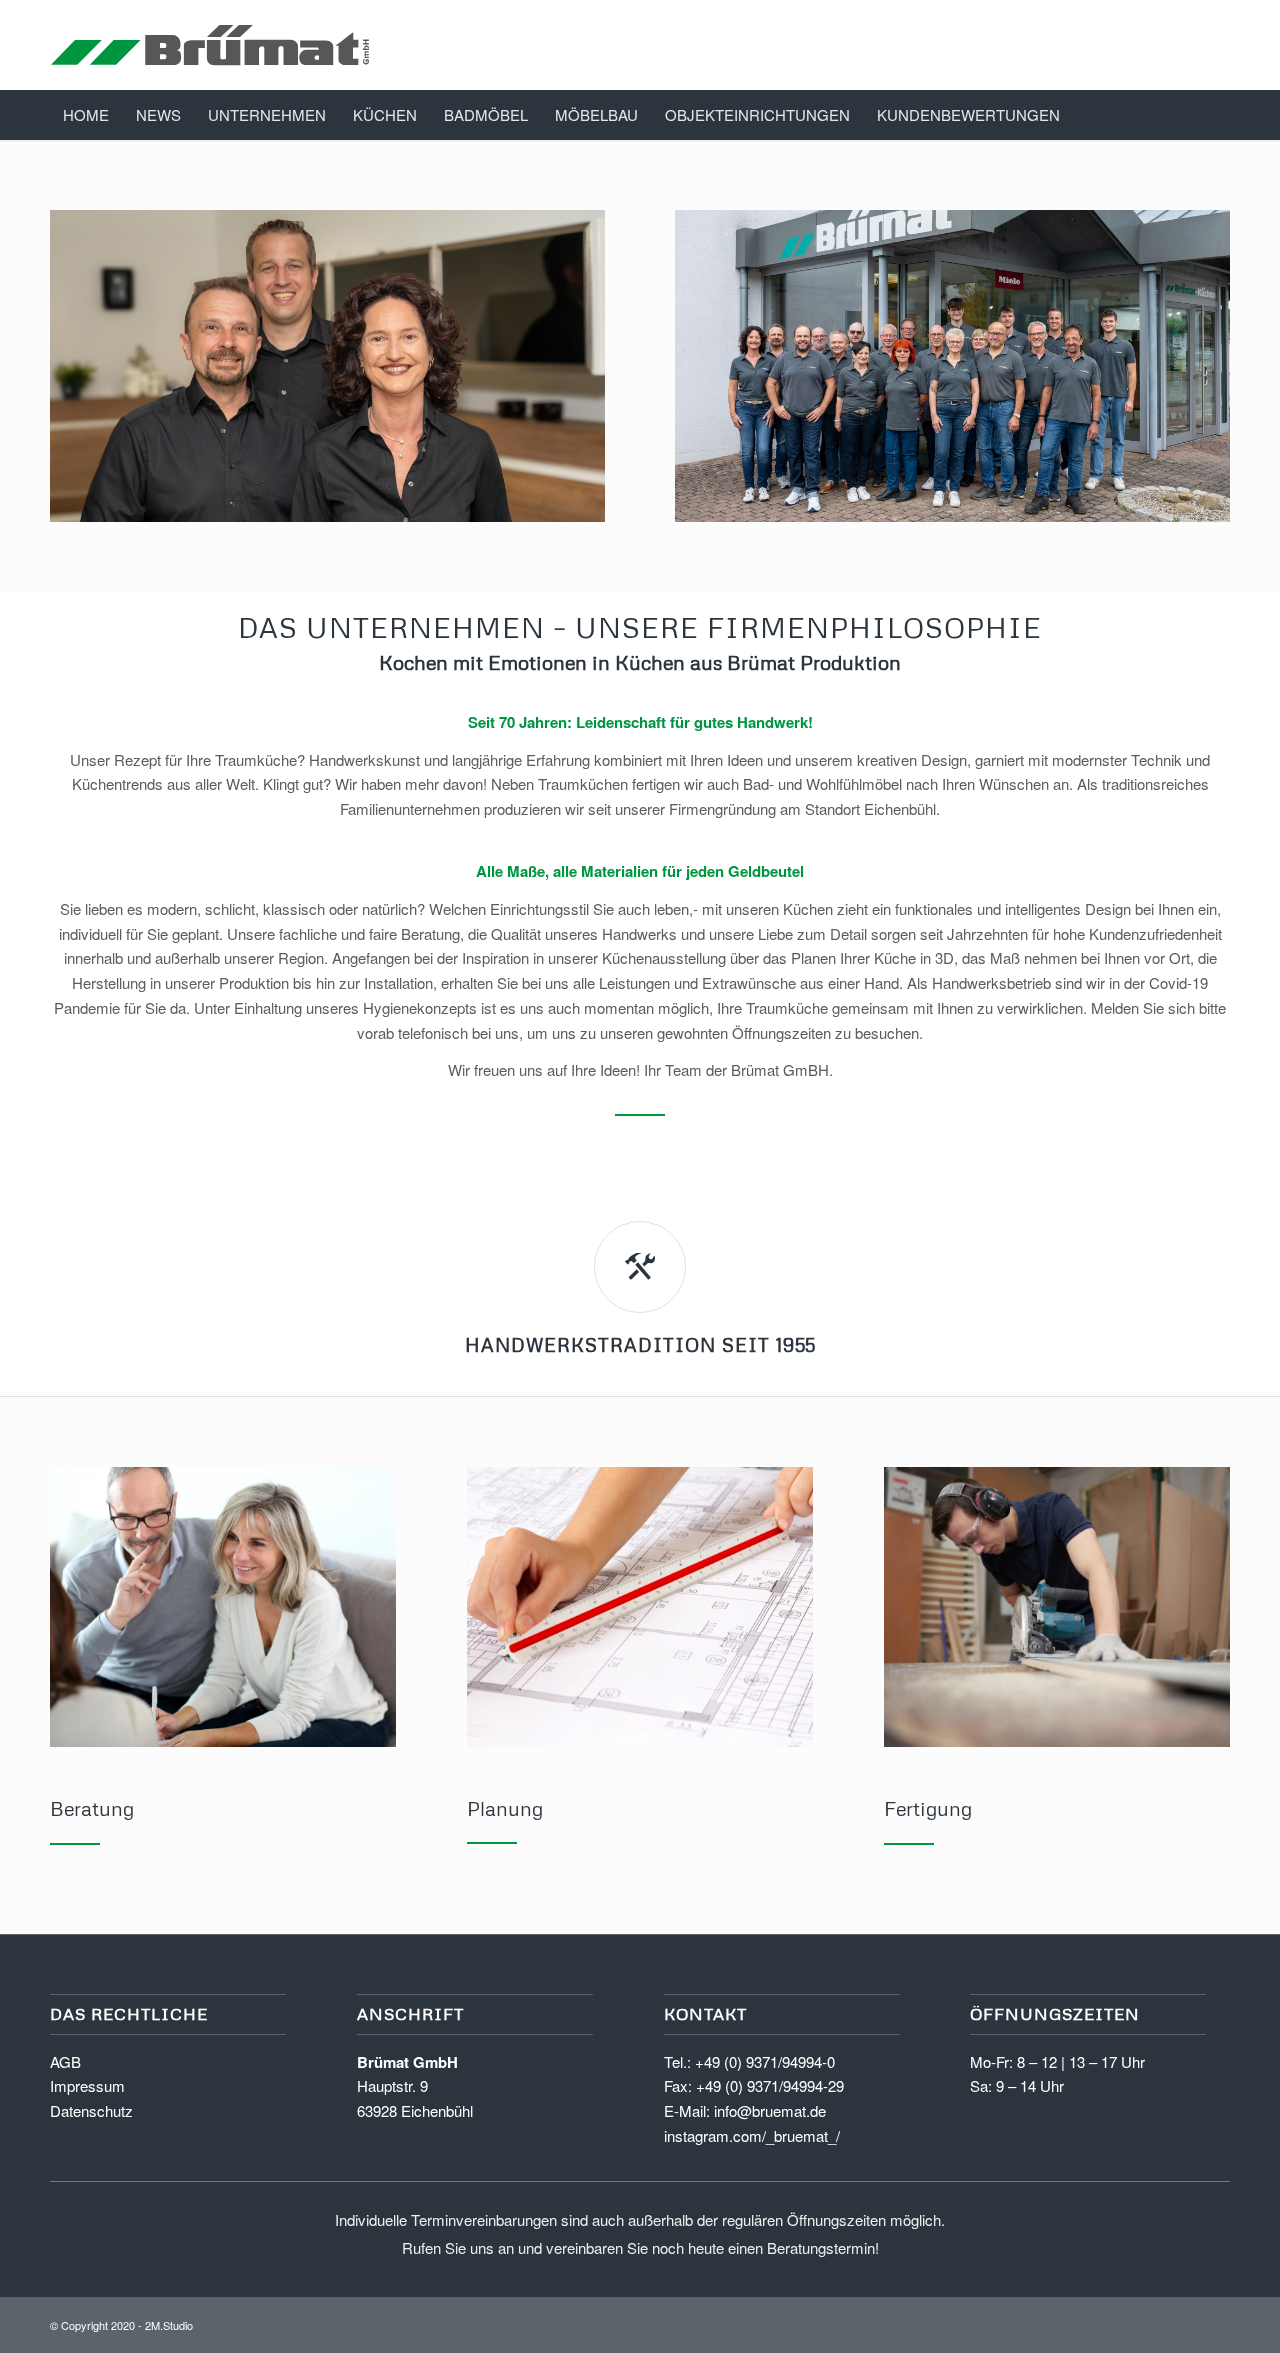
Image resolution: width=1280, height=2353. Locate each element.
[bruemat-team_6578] (952, 366)
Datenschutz (91, 2110)
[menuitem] (86, 115)
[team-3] (327, 366)
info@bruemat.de (770, 2110)
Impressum (87, 2085)
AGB (65, 2061)
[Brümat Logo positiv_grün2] (210, 45)
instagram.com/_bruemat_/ (752, 2135)
